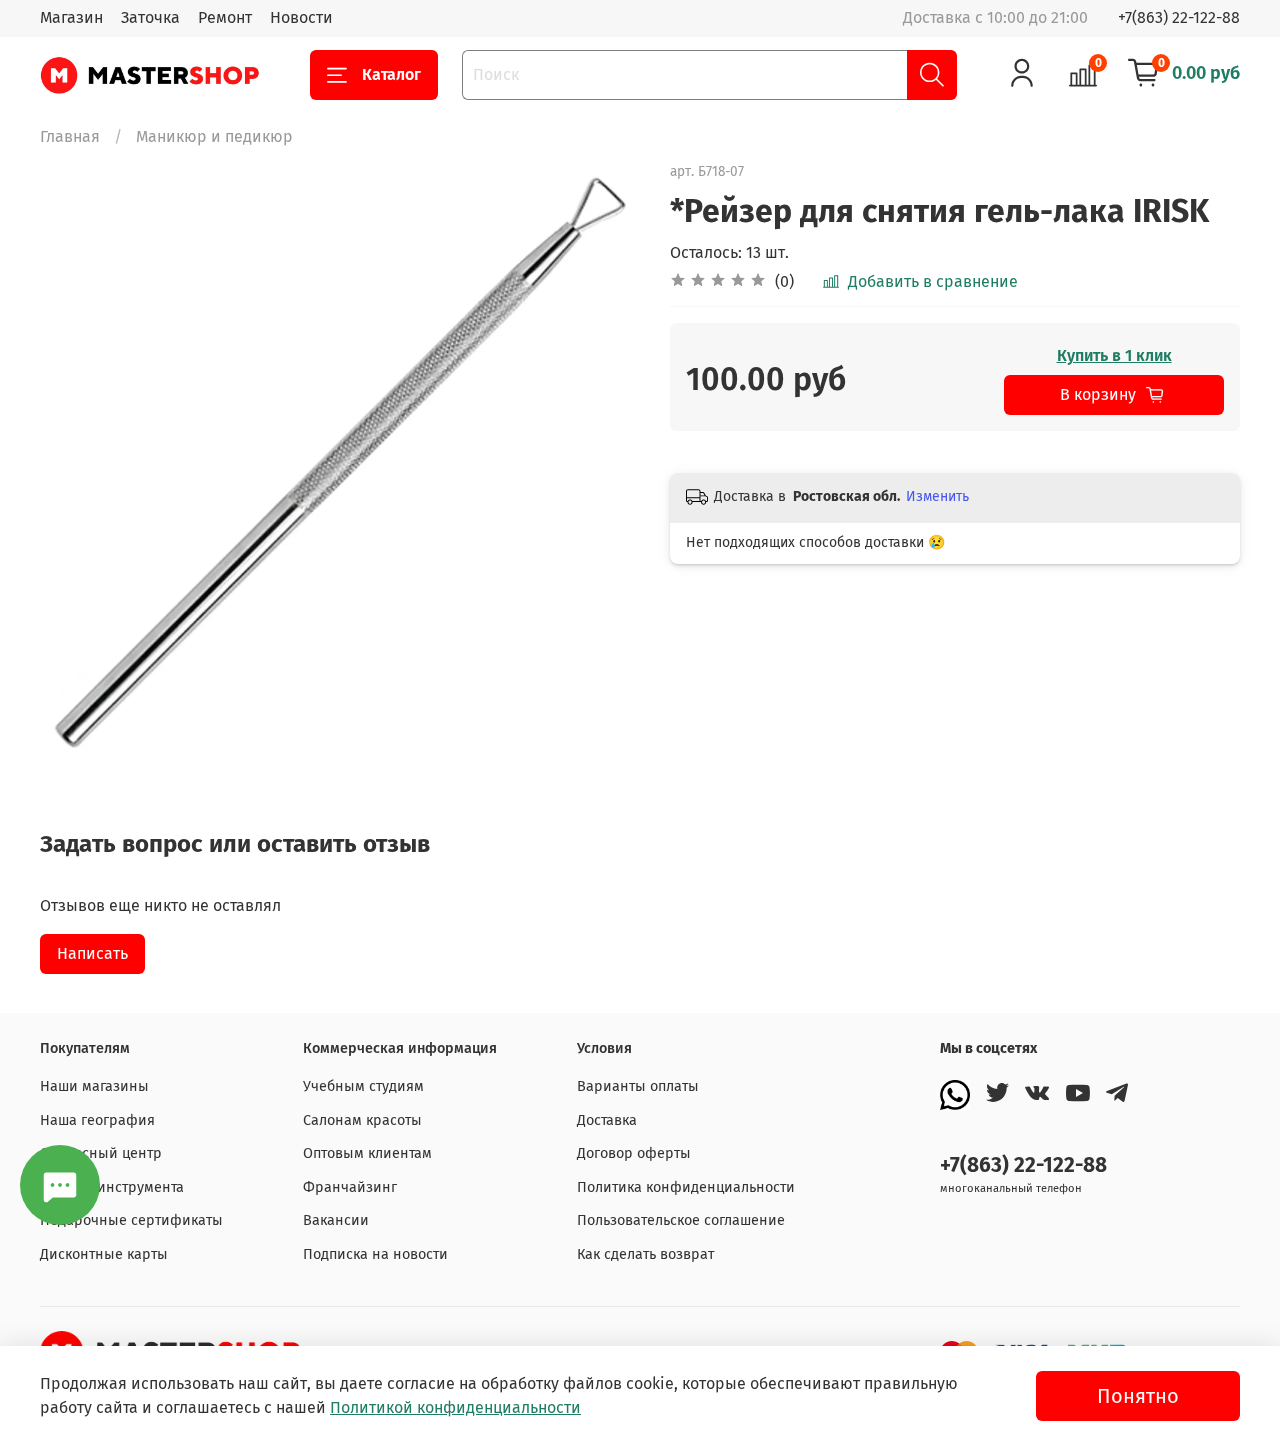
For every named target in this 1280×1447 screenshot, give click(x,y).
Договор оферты (634, 1153)
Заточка (150, 17)
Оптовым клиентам (367, 1153)
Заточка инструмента (112, 1187)
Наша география (97, 1120)
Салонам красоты (362, 1120)
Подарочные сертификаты (131, 1220)
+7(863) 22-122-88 (1179, 17)
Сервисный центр (101, 1153)
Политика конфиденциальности (686, 1187)
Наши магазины (94, 1086)
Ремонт (225, 17)
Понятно (1138, 1396)
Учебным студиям (363, 1086)
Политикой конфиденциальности (455, 1407)
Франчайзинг (350, 1187)
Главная (70, 136)
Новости (301, 17)
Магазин (71, 17)
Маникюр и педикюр (214, 136)
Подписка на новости (375, 1254)
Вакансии (336, 1220)
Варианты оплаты (638, 1086)
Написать (92, 953)
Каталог (391, 74)
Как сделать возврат (645, 1254)
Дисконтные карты (104, 1254)
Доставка (607, 1120)
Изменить (937, 496)
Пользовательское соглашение (681, 1220)
